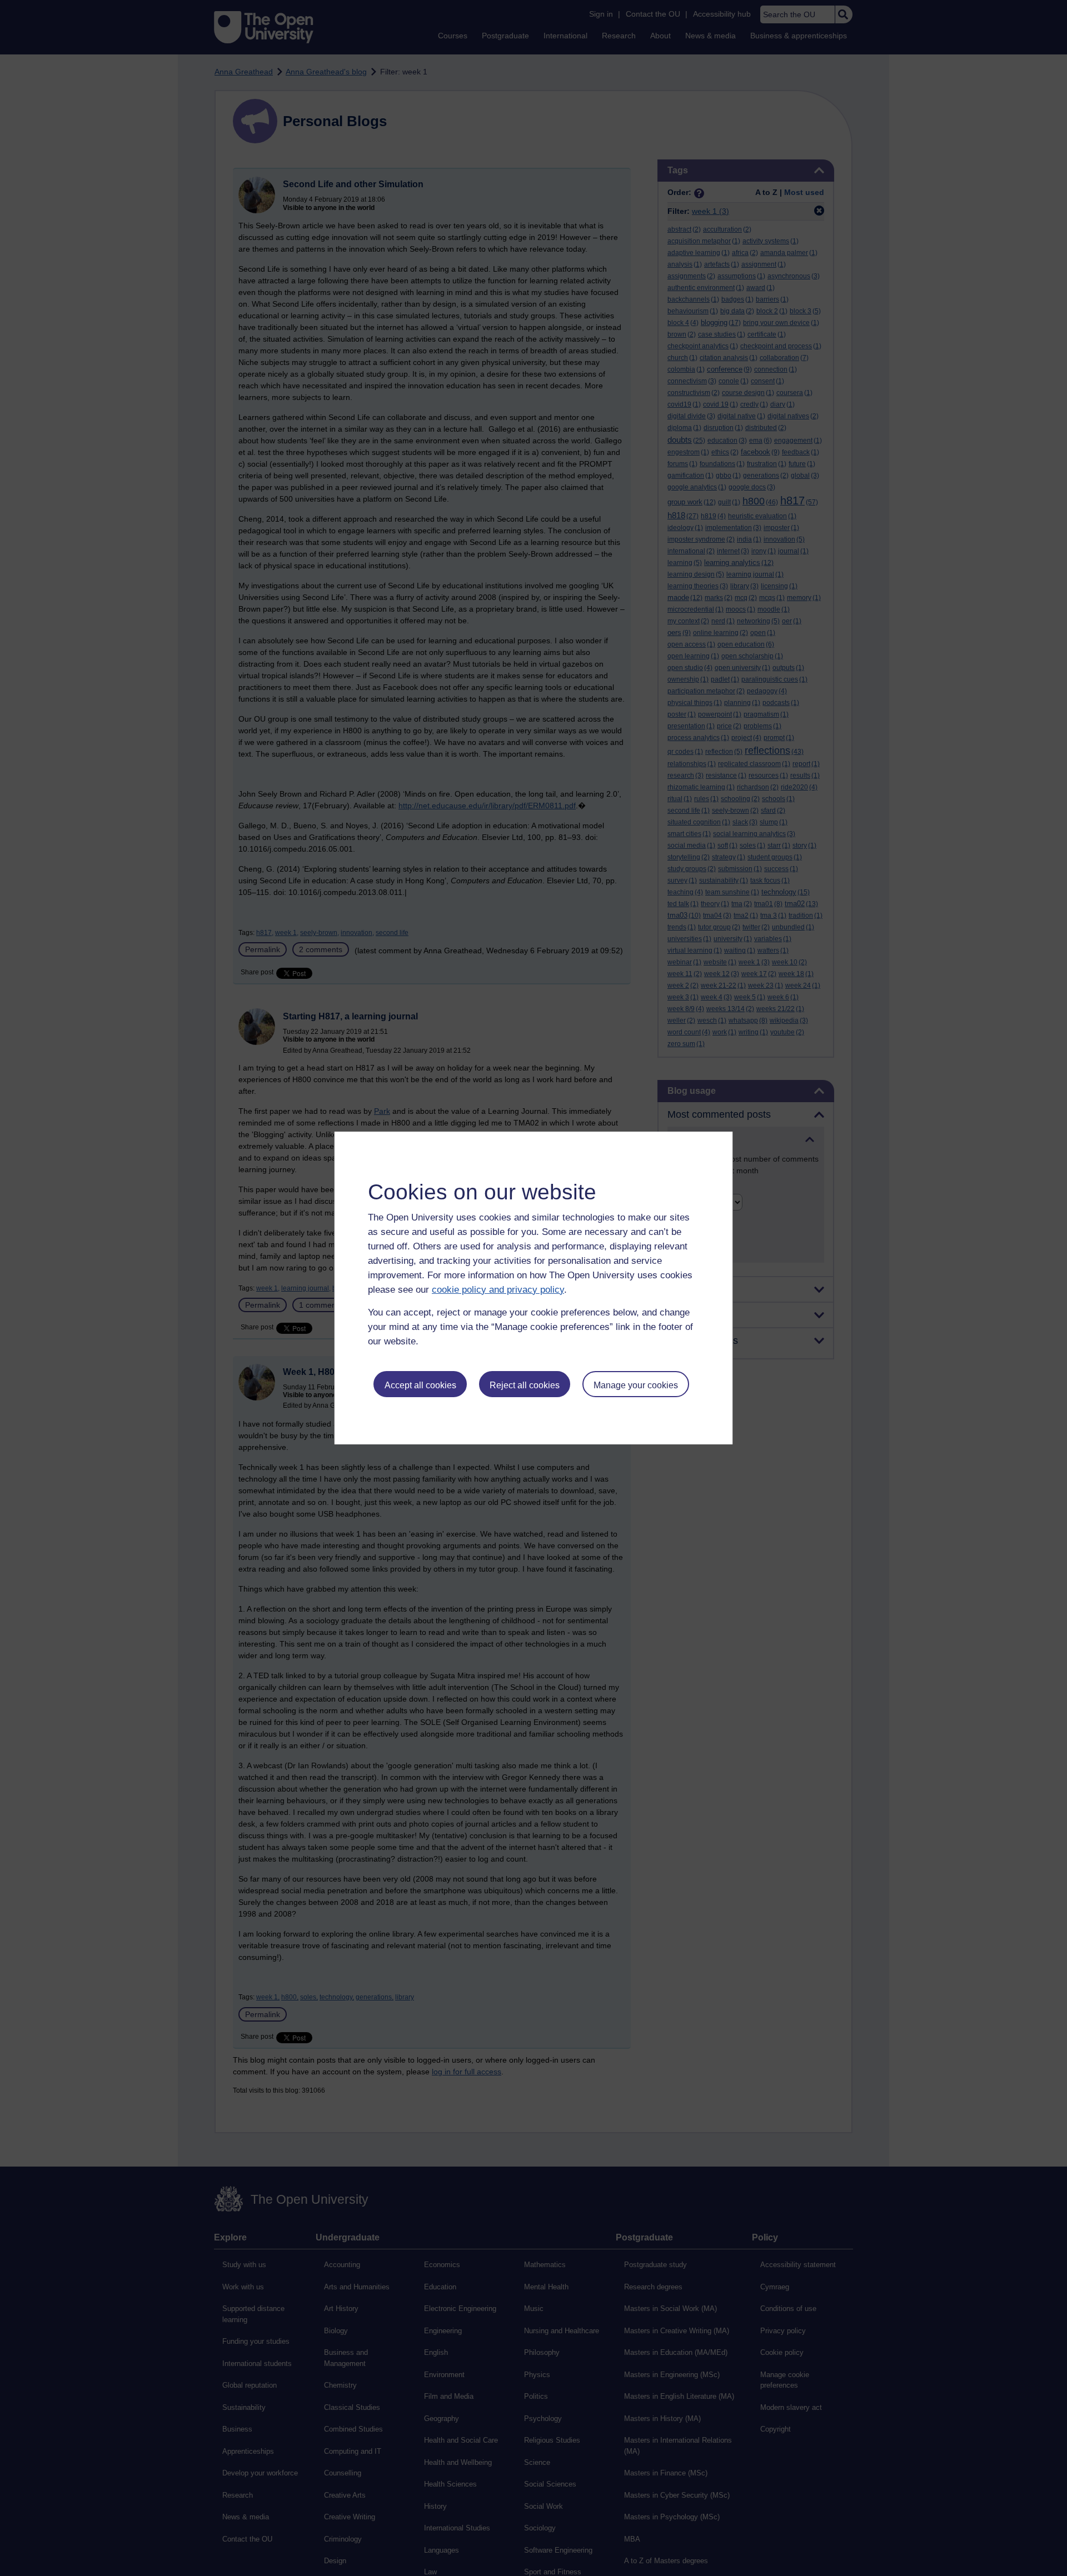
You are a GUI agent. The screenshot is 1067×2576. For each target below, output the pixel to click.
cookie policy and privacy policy (498, 1290)
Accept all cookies (420, 1385)
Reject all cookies (525, 1385)
